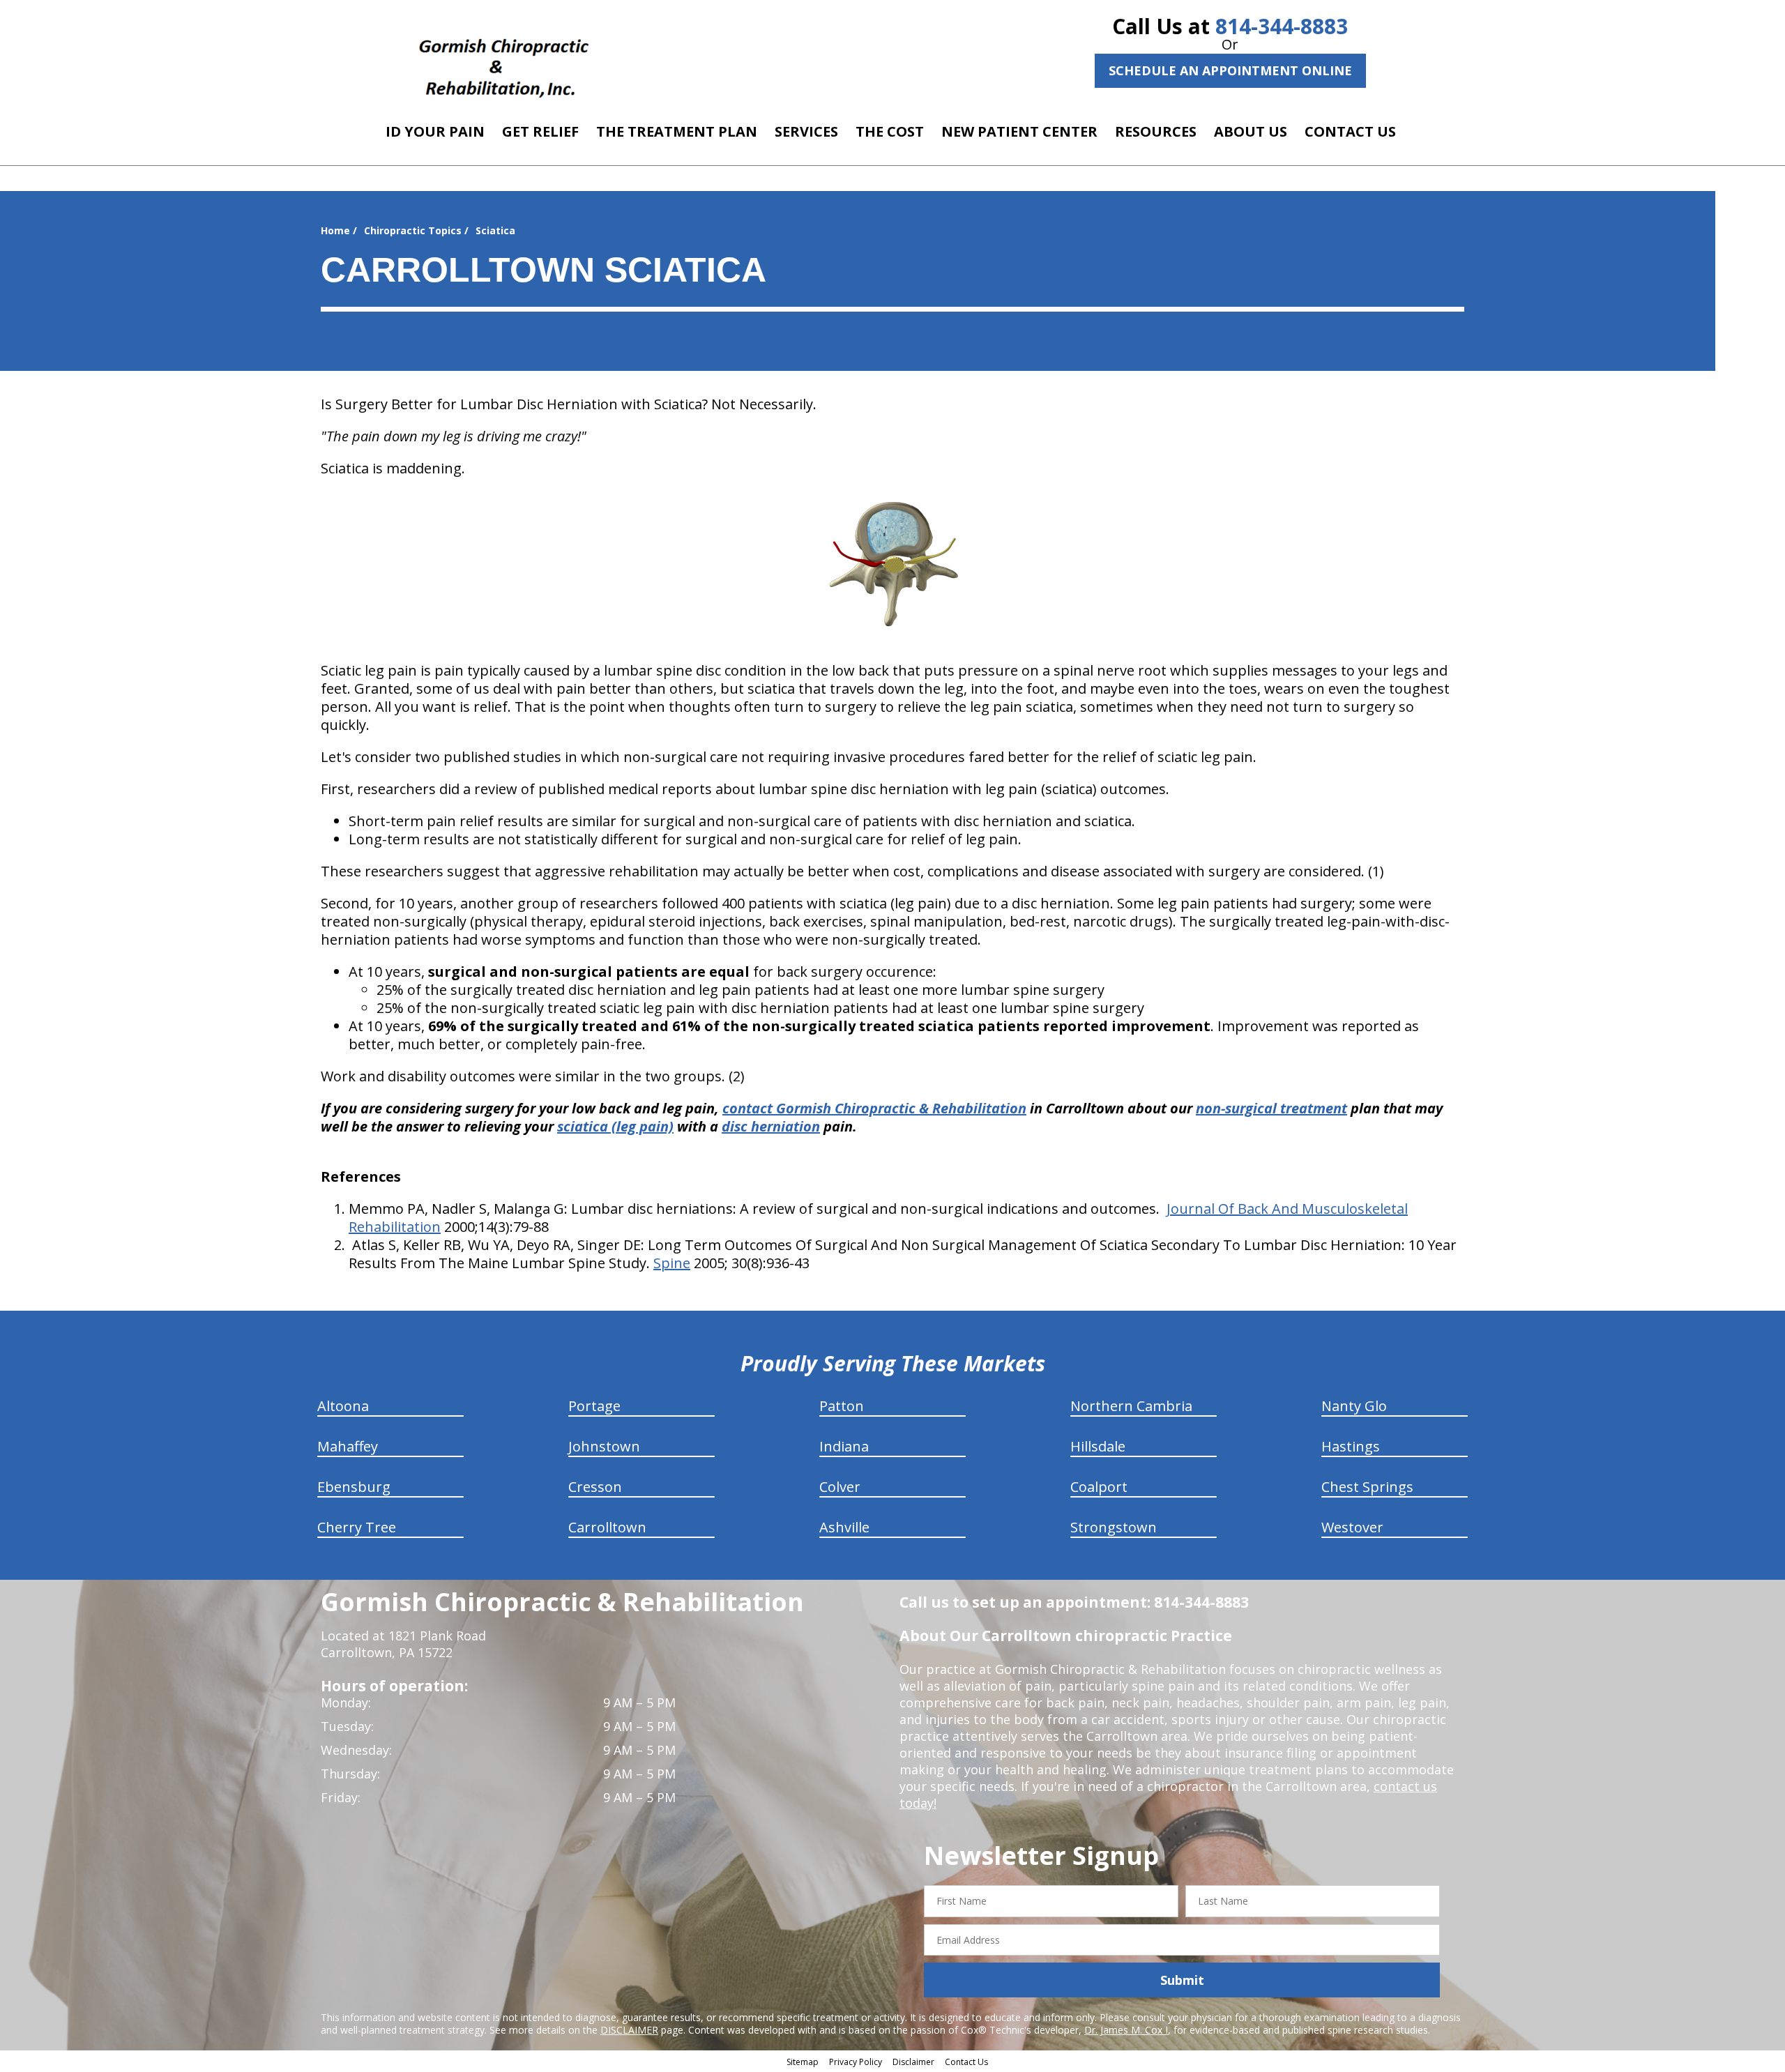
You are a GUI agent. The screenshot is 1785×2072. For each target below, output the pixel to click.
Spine (672, 1263)
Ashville (844, 1527)
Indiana (844, 1446)
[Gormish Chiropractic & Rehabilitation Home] (504, 59)
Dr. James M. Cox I (1126, 2030)
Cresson (595, 1487)
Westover (1352, 1527)
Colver (840, 1487)
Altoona (343, 1406)
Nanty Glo (1354, 1406)
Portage (594, 1406)
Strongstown (1114, 1527)
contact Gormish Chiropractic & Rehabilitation (874, 1108)
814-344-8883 (1282, 26)
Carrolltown (607, 1527)
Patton (842, 1406)
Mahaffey (348, 1446)
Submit (1182, 1980)
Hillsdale (1098, 1446)
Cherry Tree (357, 1527)
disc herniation (771, 1126)
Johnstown (604, 1446)
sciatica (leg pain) (615, 1126)
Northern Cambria (1131, 1406)
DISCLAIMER (629, 2030)
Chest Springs (1367, 1487)
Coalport (1099, 1487)
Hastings (1351, 1446)
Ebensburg (354, 1487)
